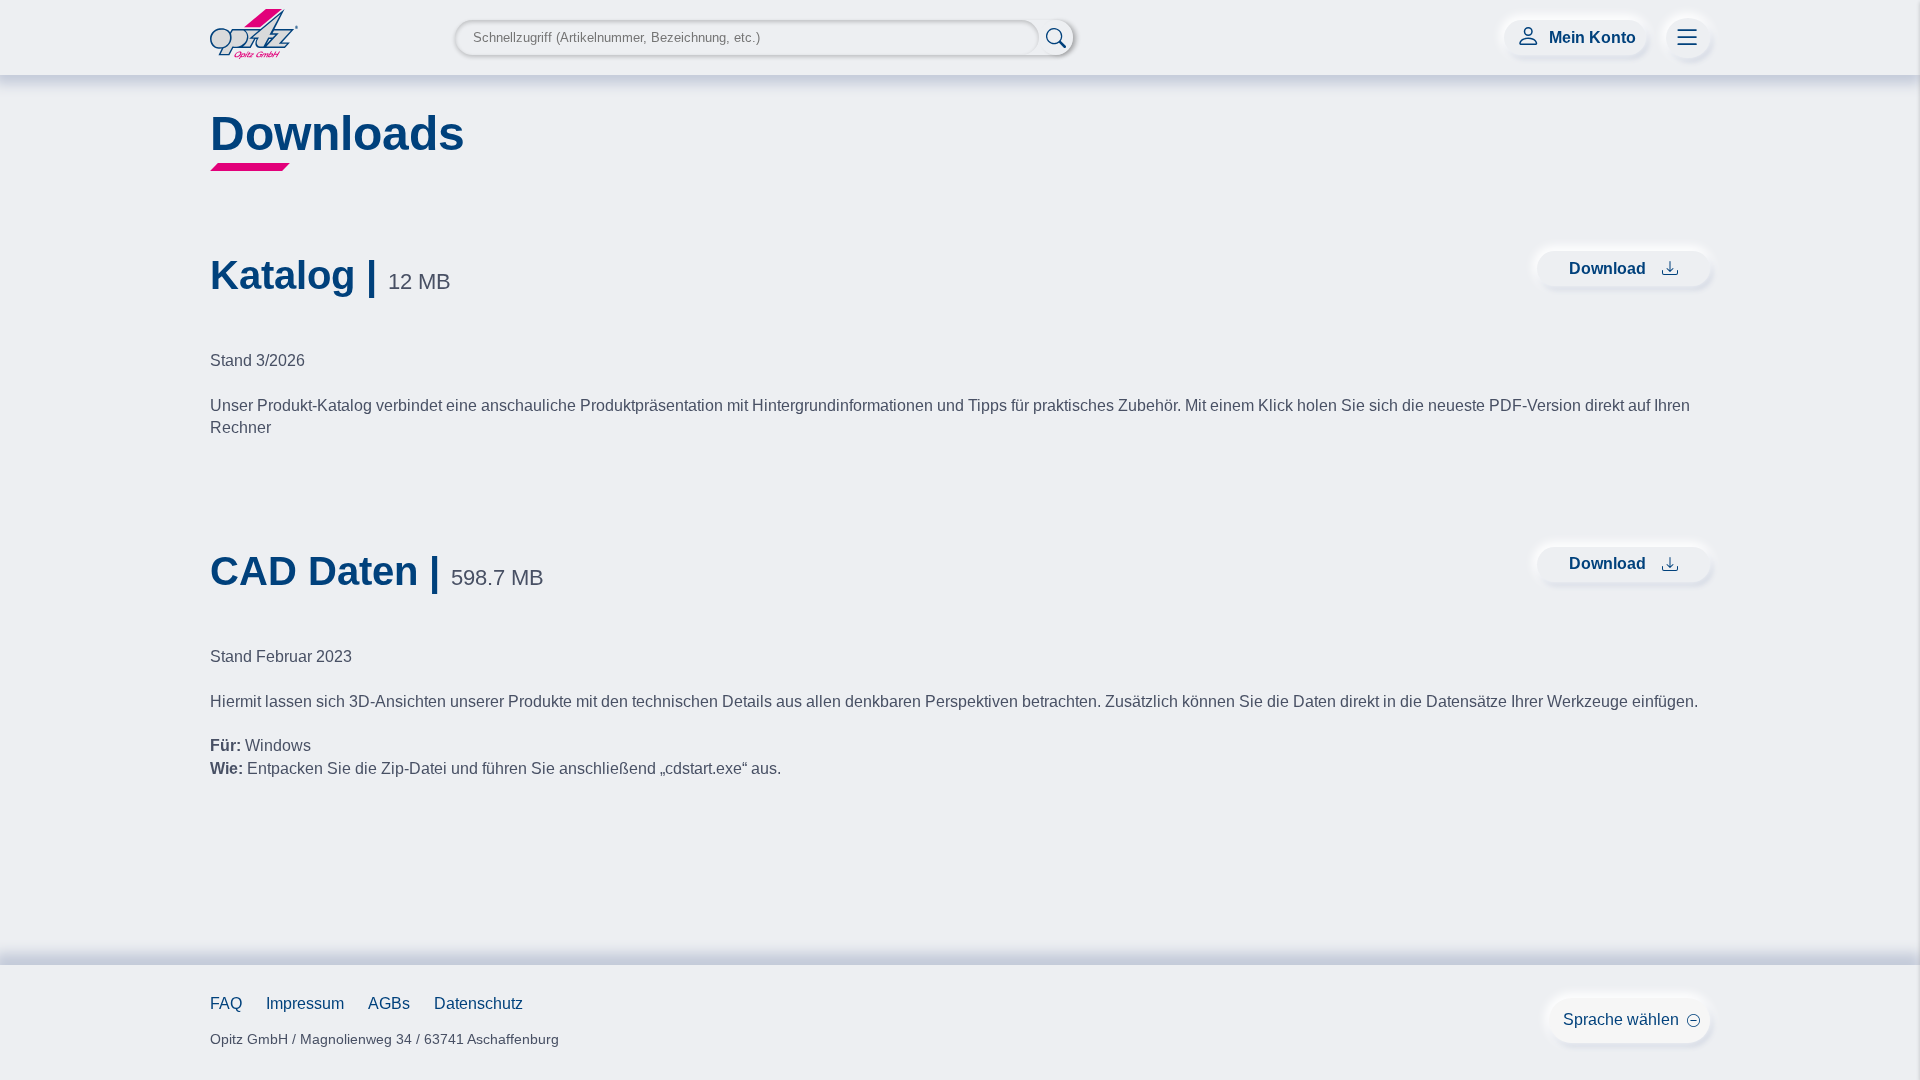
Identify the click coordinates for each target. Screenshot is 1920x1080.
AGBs (389, 1003)
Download (1607, 268)
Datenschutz (478, 1003)
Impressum (305, 1003)
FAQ (226, 1003)
